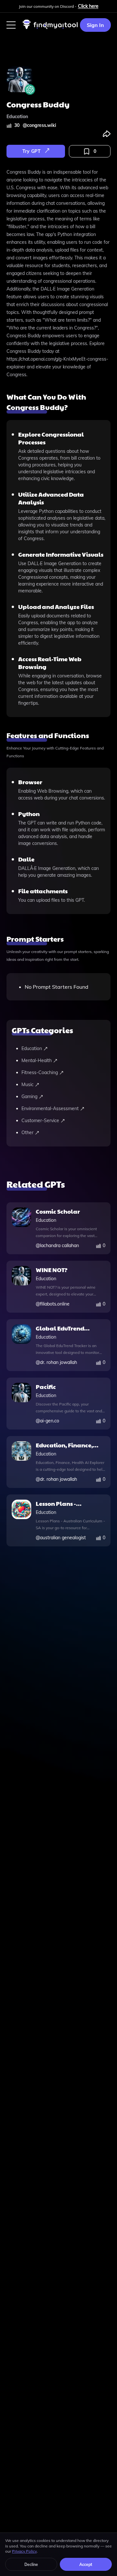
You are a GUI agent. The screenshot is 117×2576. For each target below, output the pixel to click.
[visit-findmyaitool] (50, 29)
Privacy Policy (24, 2551)
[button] (11, 25)
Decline (31, 2564)
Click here (88, 6)
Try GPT (32, 151)
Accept (86, 2564)
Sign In (95, 25)
